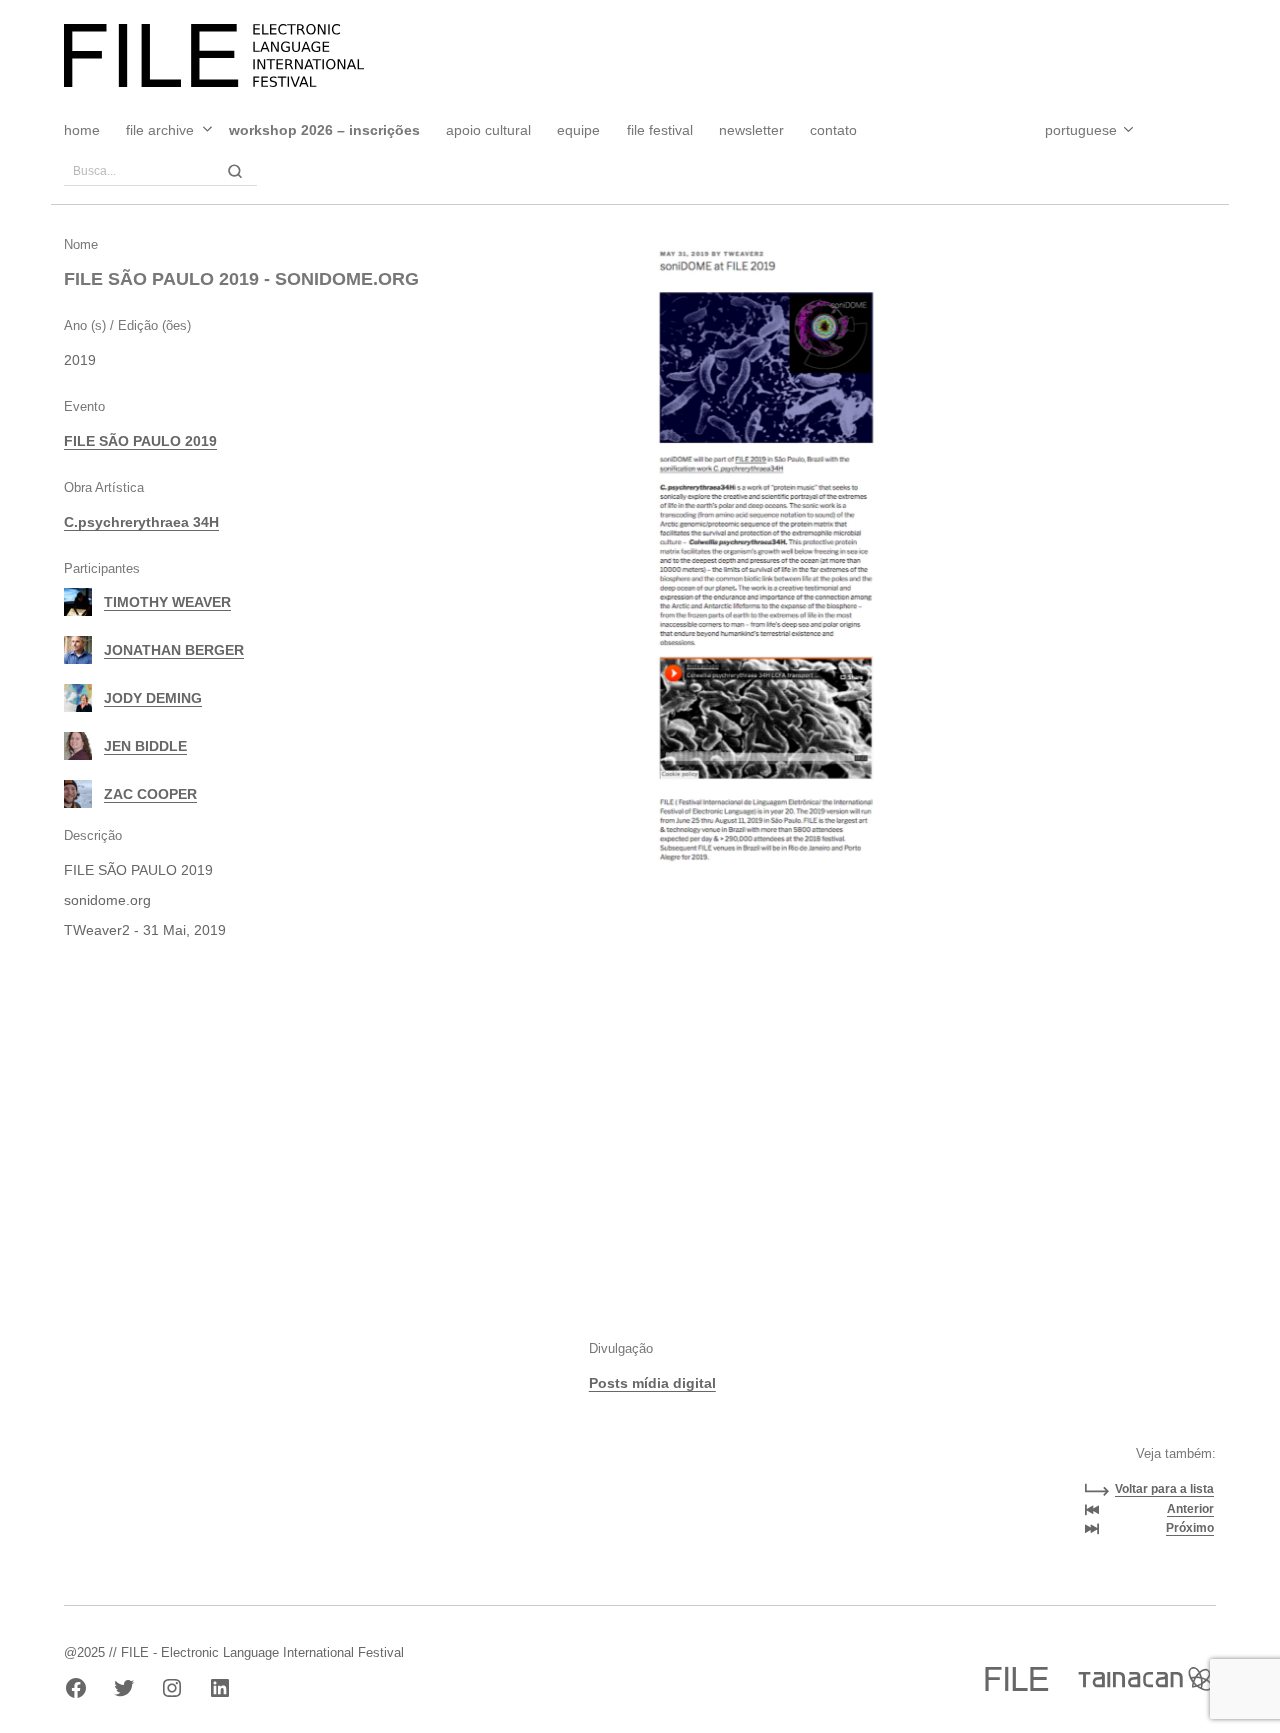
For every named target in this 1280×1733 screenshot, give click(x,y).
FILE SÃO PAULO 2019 (140, 441)
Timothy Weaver (167, 602)
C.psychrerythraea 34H (141, 522)
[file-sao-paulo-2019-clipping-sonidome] (763, 563)
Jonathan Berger (174, 650)
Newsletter (751, 130)
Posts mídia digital (652, 1383)
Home (82, 130)
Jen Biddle (145, 746)
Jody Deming (153, 698)
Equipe (578, 130)
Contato (833, 130)
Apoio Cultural (488, 130)
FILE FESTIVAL (660, 130)
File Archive (160, 130)
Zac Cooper (150, 794)
